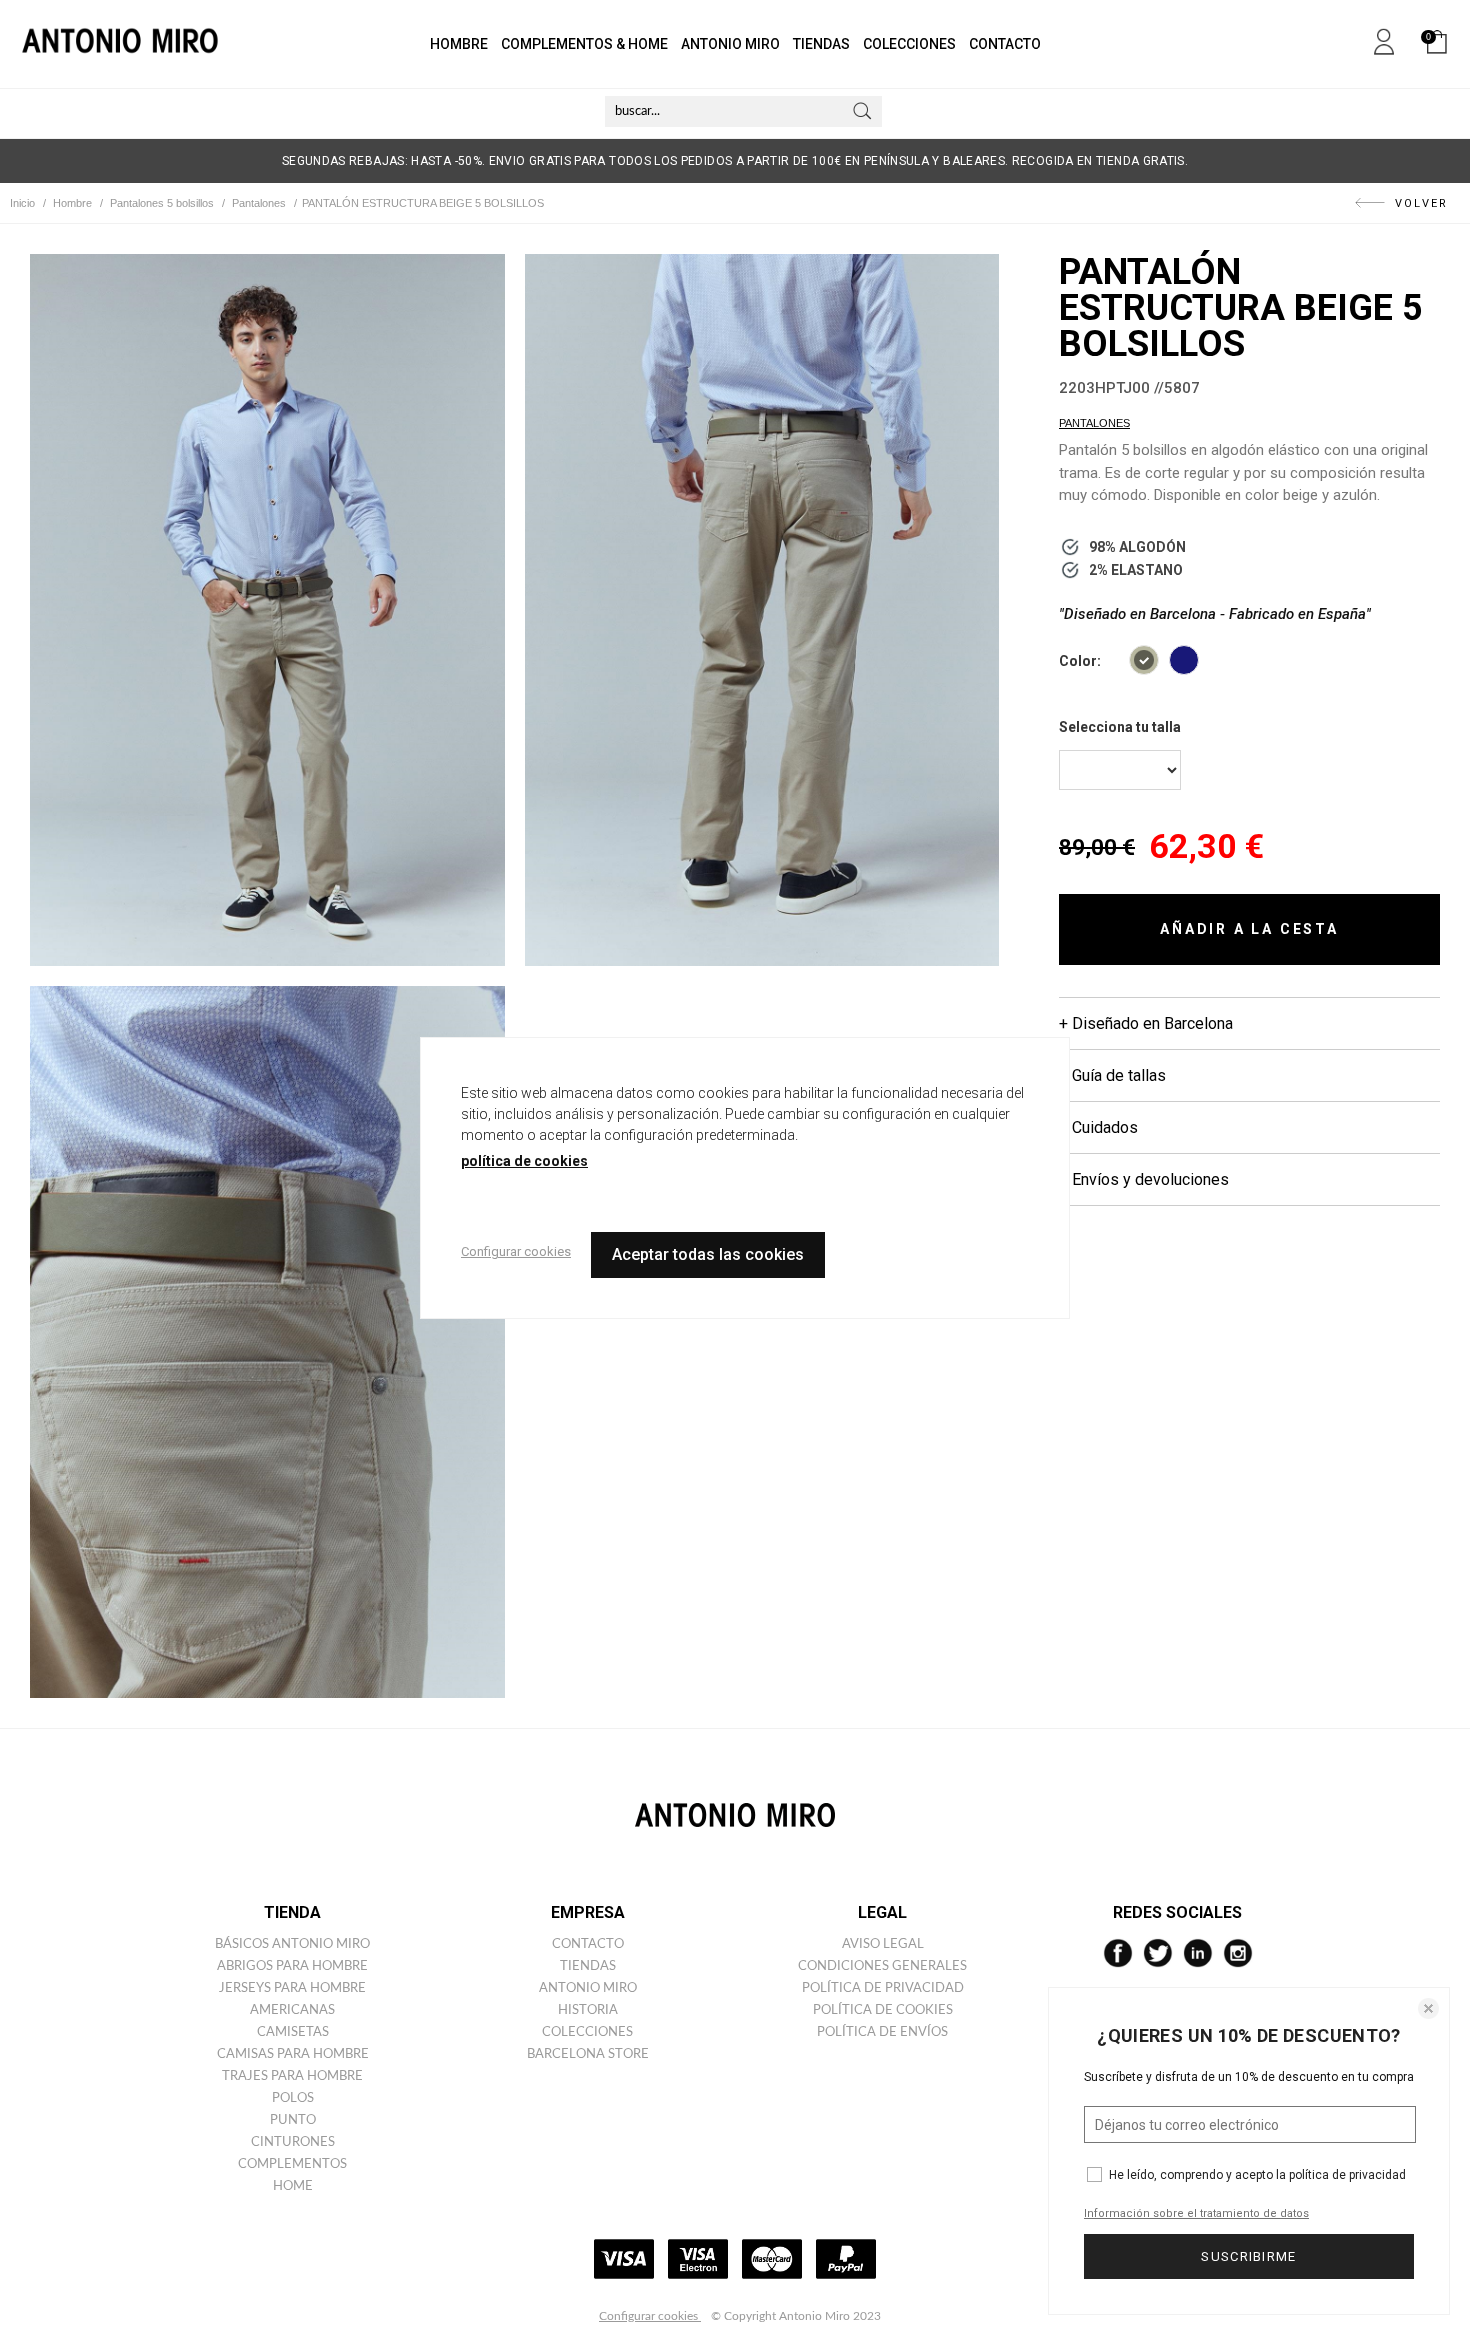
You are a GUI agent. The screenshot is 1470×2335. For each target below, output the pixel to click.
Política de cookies (883, 2010)
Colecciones (587, 2032)
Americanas (292, 2010)
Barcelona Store (588, 2054)
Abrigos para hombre (292, 1966)
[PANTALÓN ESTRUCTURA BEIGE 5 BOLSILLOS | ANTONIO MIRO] (267, 610)
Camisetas (293, 2032)
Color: (1080, 661)
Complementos (292, 2164)
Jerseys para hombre (292, 1988)
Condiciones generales (882, 1966)
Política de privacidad (883, 1988)
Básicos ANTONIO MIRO (292, 1944)
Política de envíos (882, 2032)
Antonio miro (588, 1988)
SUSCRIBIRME (1248, 2256)
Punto (293, 2120)
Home (293, 2186)
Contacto (588, 1944)
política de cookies (524, 1161)
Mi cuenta (1384, 38)
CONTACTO (1005, 44)
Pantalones (1094, 423)
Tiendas (588, 1966)
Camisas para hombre (293, 2054)
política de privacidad (1347, 2175)
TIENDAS (821, 44)
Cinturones (293, 2142)
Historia (588, 2010)
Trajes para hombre (292, 2076)
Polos (293, 2098)
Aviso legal (883, 1944)
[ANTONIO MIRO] (120, 44)
